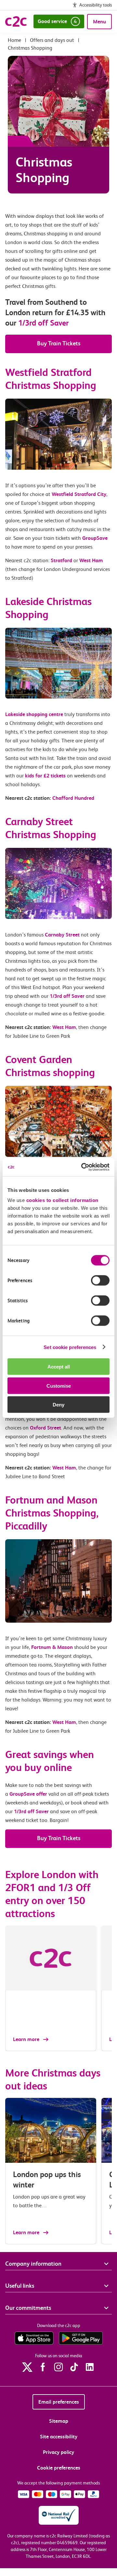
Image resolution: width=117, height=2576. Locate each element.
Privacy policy (58, 2452)
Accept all (59, 1367)
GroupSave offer (28, 1794)
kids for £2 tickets (45, 776)
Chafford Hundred (73, 798)
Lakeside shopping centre (34, 714)
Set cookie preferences (70, 1347)
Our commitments (28, 2308)
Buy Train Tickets (59, 343)
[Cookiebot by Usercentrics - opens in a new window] (83, 1167)
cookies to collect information (62, 1200)
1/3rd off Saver (43, 323)
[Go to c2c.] (14, 40)
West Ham (64, 1027)
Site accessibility (59, 2437)
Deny (58, 1405)
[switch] (100, 1281)
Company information (33, 2264)
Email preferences (59, 2402)
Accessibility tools (96, 5)
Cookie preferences (59, 2468)
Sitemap (59, 2421)
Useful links (20, 2286)
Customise (59, 1386)
